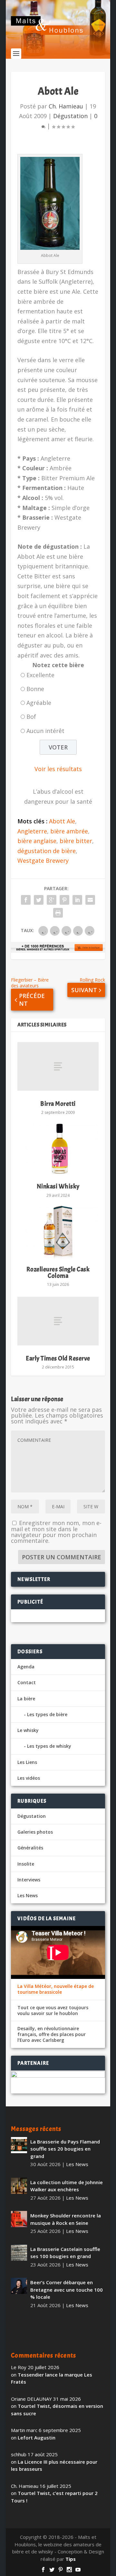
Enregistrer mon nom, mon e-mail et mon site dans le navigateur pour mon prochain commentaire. (56, 1532)
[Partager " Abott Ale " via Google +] (52, 900)
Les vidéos (29, 1778)
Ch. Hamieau (66, 106)
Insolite (26, 1864)
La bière (26, 1699)
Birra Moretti (58, 1104)
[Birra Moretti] (58, 1066)
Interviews (29, 1880)
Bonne (35, 689)
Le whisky (28, 1730)
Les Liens (27, 1762)
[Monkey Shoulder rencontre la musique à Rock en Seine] (19, 2219)
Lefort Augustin (37, 2438)
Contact (27, 1682)
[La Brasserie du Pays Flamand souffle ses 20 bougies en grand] (19, 2145)
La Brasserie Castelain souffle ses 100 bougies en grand (65, 2253)
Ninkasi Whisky (58, 1186)
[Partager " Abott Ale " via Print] (58, 913)
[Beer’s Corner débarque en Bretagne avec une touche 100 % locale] (19, 2286)
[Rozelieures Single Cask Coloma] (58, 1232)
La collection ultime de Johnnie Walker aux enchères (67, 2186)
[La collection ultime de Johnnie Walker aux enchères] (19, 2186)
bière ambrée (69, 831)
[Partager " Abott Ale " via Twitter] (39, 900)
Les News (28, 1895)
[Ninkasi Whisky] (58, 1149)
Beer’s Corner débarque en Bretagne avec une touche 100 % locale (67, 2290)
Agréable (39, 703)
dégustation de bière (47, 851)
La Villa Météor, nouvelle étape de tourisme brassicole (56, 1989)
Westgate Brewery (43, 860)
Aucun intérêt (45, 731)
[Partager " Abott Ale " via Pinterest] (64, 900)
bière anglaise (37, 841)
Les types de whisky (49, 1746)
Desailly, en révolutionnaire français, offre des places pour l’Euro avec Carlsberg (52, 2034)
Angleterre (32, 831)
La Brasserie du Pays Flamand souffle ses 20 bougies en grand (65, 2149)
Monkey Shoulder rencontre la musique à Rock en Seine (66, 2219)
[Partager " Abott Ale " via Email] (90, 900)
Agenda (26, 1667)
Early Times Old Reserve (58, 1358)
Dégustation (70, 116)
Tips (71, 2559)
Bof (31, 717)
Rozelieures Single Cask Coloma (58, 1273)
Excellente (40, 675)
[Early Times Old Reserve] (58, 1321)
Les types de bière (47, 1714)
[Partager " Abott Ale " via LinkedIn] (77, 900)
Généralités (30, 1848)
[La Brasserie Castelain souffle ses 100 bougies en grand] (19, 2253)
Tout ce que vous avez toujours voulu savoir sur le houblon (53, 2011)
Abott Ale (62, 821)
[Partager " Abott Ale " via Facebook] (26, 900)
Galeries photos (35, 1832)
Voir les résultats (58, 769)
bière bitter (76, 841)
